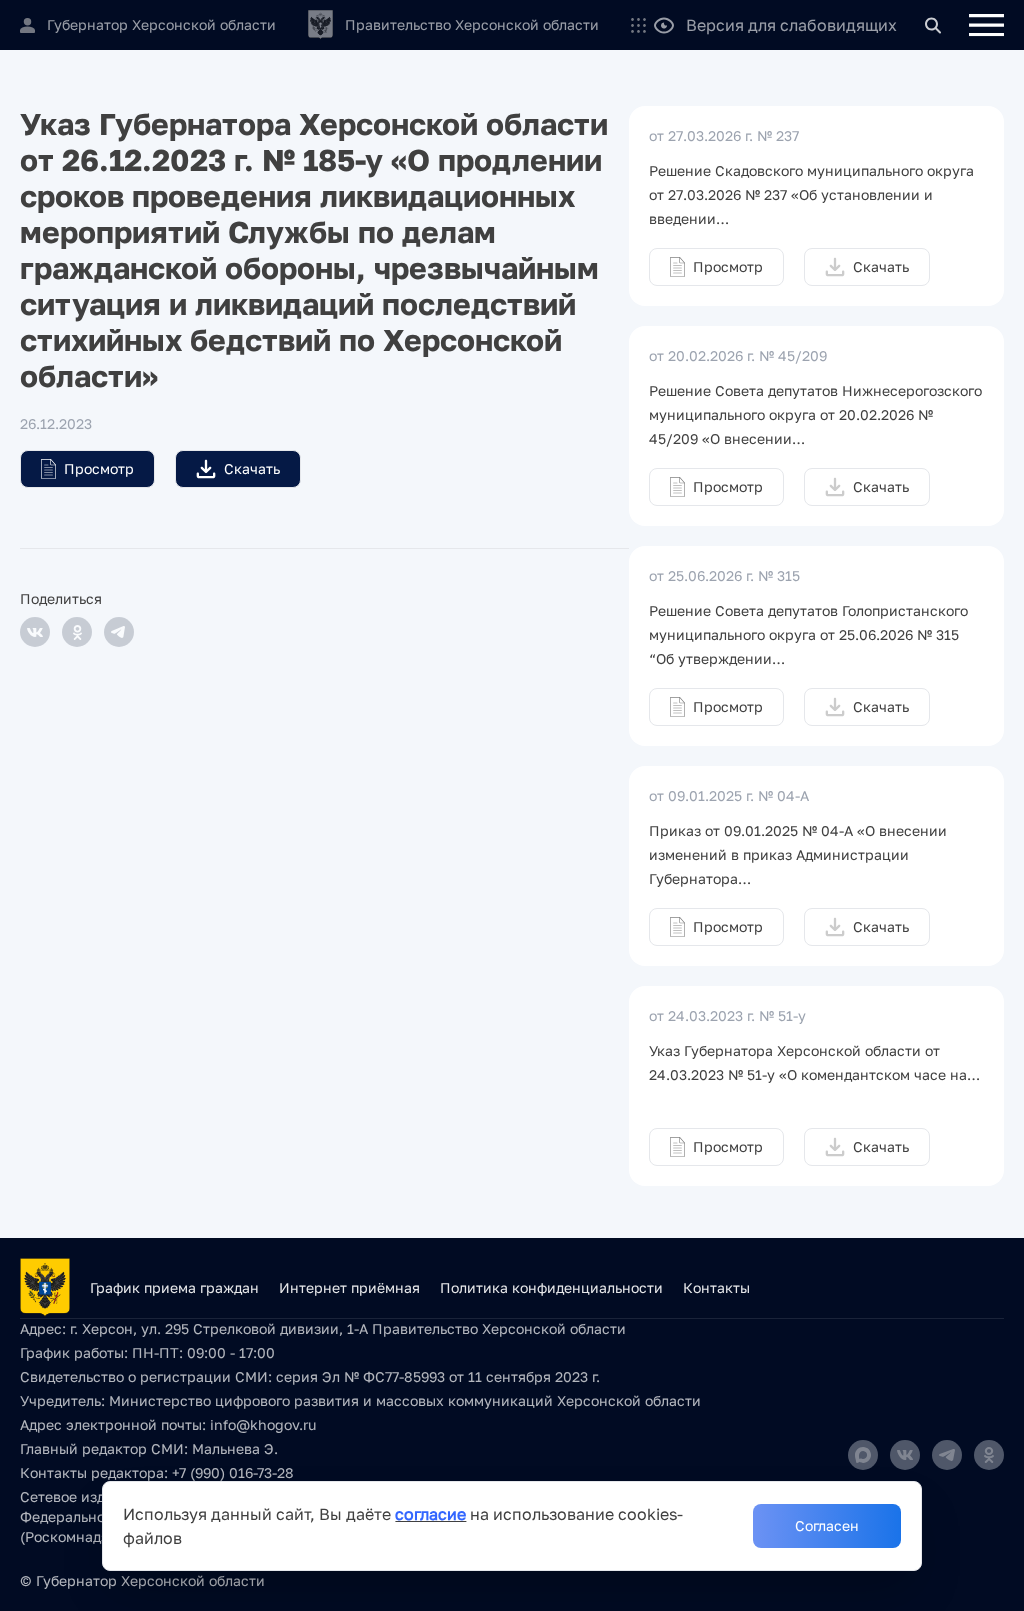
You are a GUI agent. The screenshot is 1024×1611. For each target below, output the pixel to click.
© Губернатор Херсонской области (142, 1580)
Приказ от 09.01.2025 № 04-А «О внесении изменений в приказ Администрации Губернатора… (798, 854)
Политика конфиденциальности (551, 1287)
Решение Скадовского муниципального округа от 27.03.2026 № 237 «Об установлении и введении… (811, 194)
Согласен (827, 1525)
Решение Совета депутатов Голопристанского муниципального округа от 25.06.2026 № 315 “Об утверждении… (808, 634)
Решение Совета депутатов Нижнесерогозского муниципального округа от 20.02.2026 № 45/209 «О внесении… (815, 414)
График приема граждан (174, 1287)
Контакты (716, 1287)
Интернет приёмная (349, 1287)
